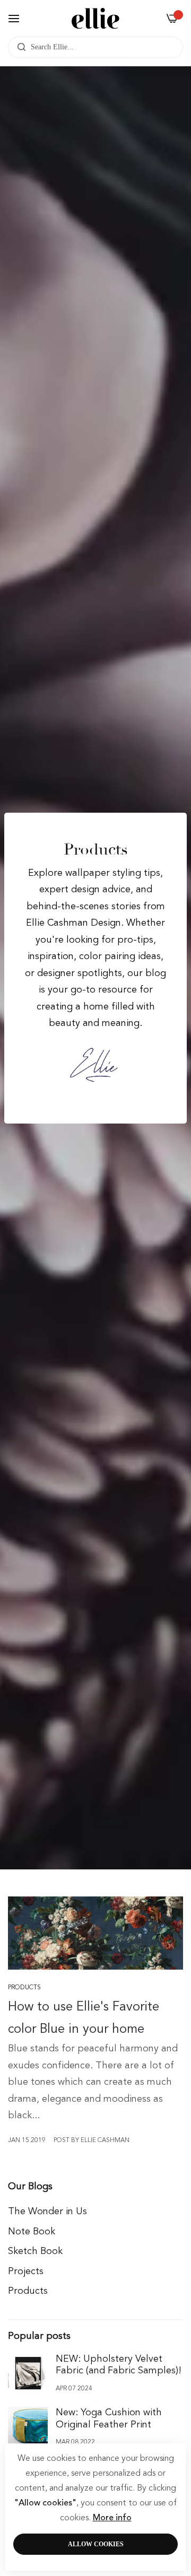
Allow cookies (96, 2544)
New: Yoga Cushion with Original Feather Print (109, 2419)
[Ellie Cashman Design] (95, 18)
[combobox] (95, 47)
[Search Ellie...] (19, 47)
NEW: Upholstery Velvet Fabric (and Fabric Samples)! (119, 2365)
